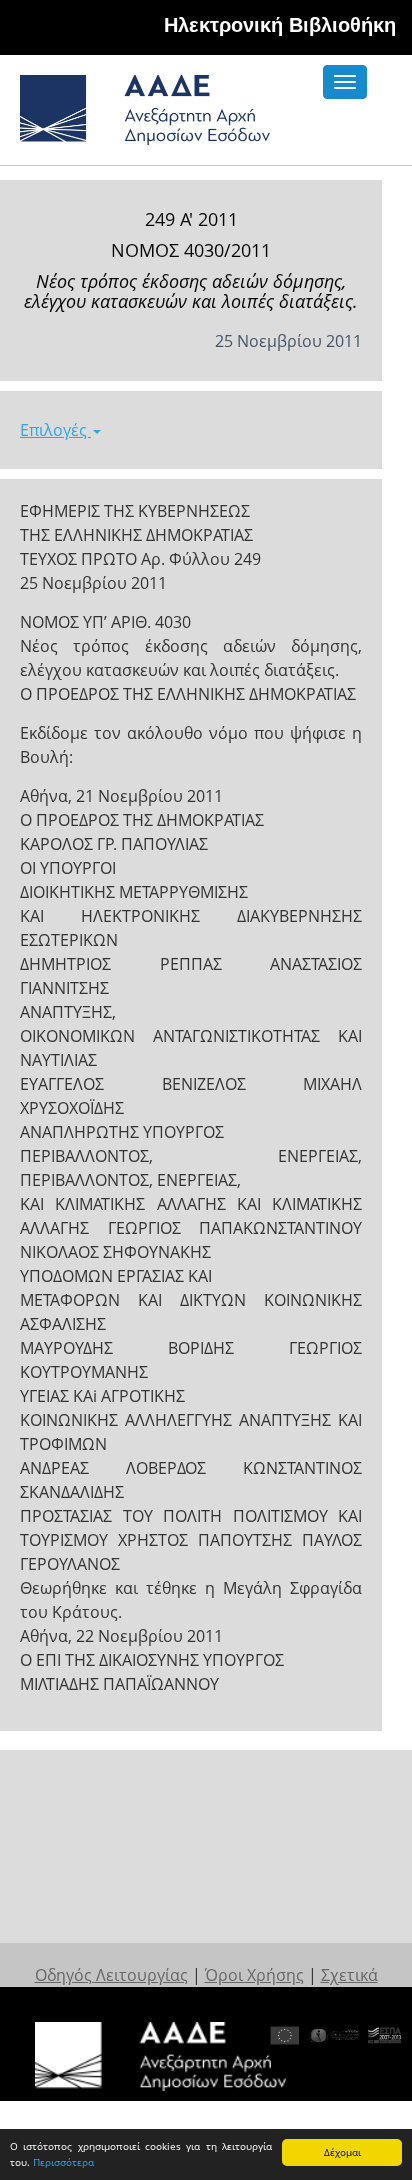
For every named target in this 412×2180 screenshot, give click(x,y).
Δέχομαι (342, 2152)
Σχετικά (349, 1975)
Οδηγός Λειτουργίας (111, 1975)
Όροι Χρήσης (254, 1975)
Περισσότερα (63, 2162)
